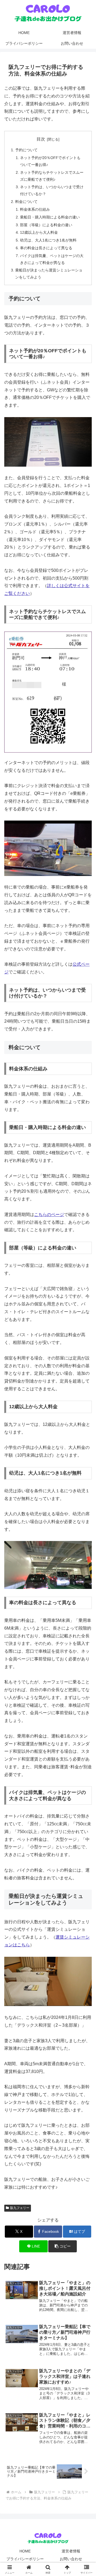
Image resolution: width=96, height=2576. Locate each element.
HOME (25, 2551)
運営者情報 (71, 2551)
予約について (26, 150)
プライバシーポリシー (25, 2559)
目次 (41, 139)
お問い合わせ (71, 2559)
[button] (63, 2246)
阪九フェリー (20, 2208)
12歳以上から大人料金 (39, 232)
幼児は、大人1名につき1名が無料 (48, 240)
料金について (26, 202)
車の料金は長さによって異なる (46, 248)
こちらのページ (49, 1215)
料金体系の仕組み (35, 209)
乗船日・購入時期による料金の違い (50, 217)
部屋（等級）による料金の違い (46, 225)
